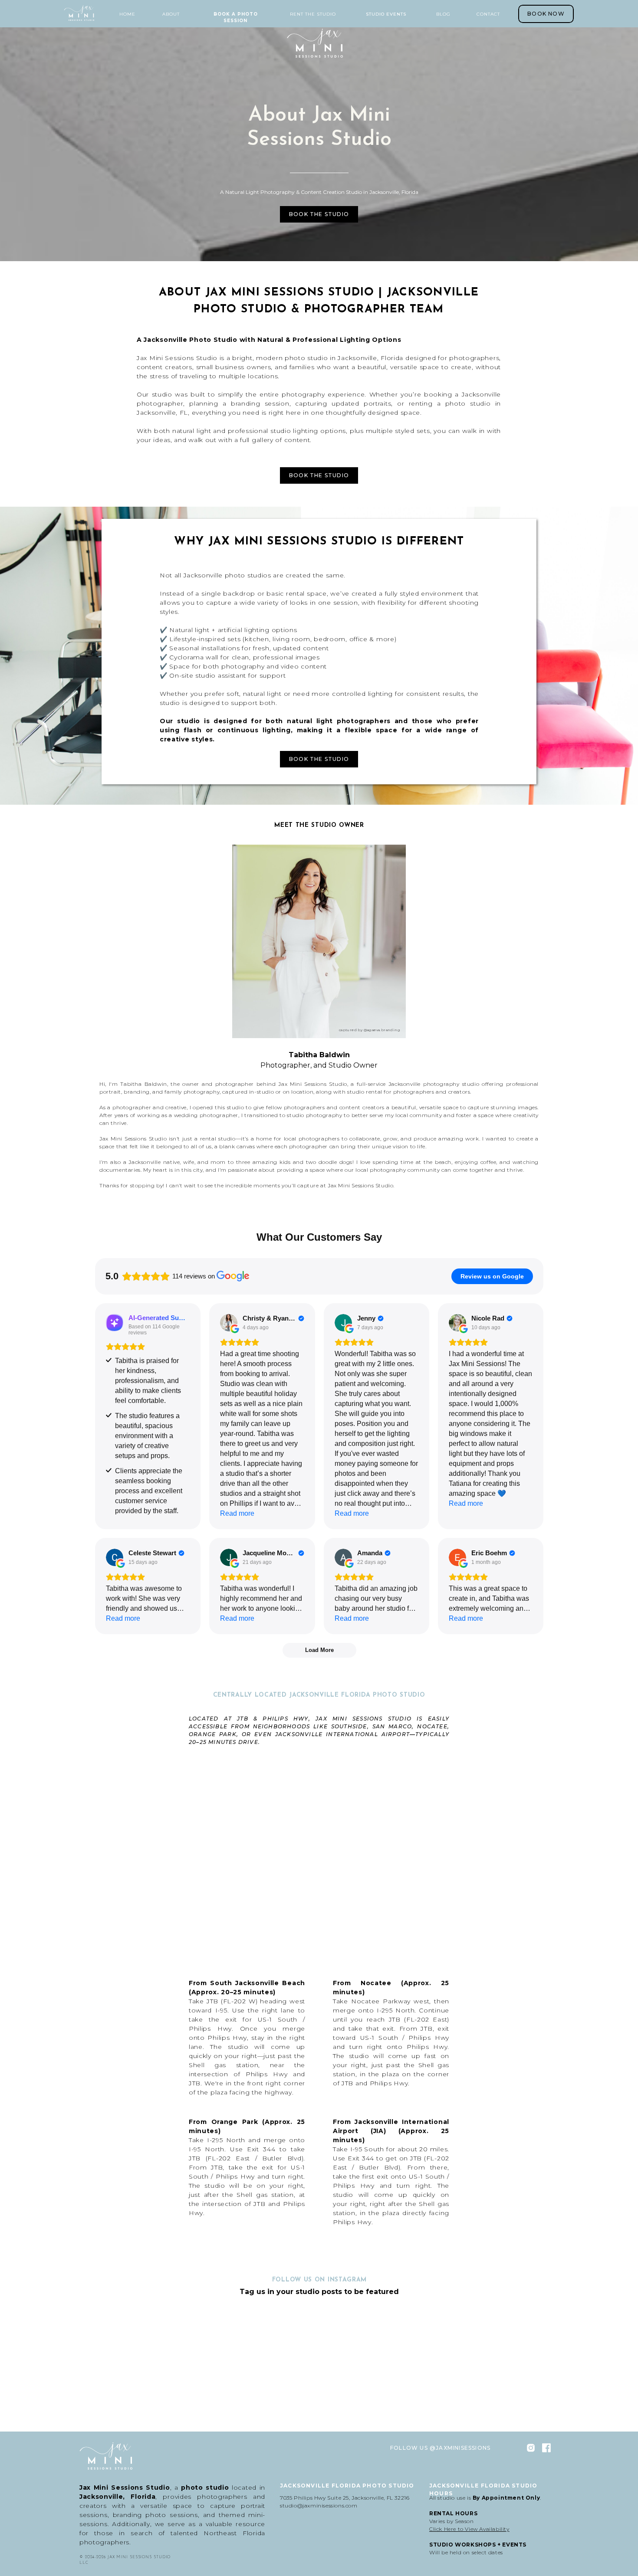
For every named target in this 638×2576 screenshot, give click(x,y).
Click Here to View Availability (469, 2529)
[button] (171, 14)
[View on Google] (229, 1323)
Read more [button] (237, 1513)
